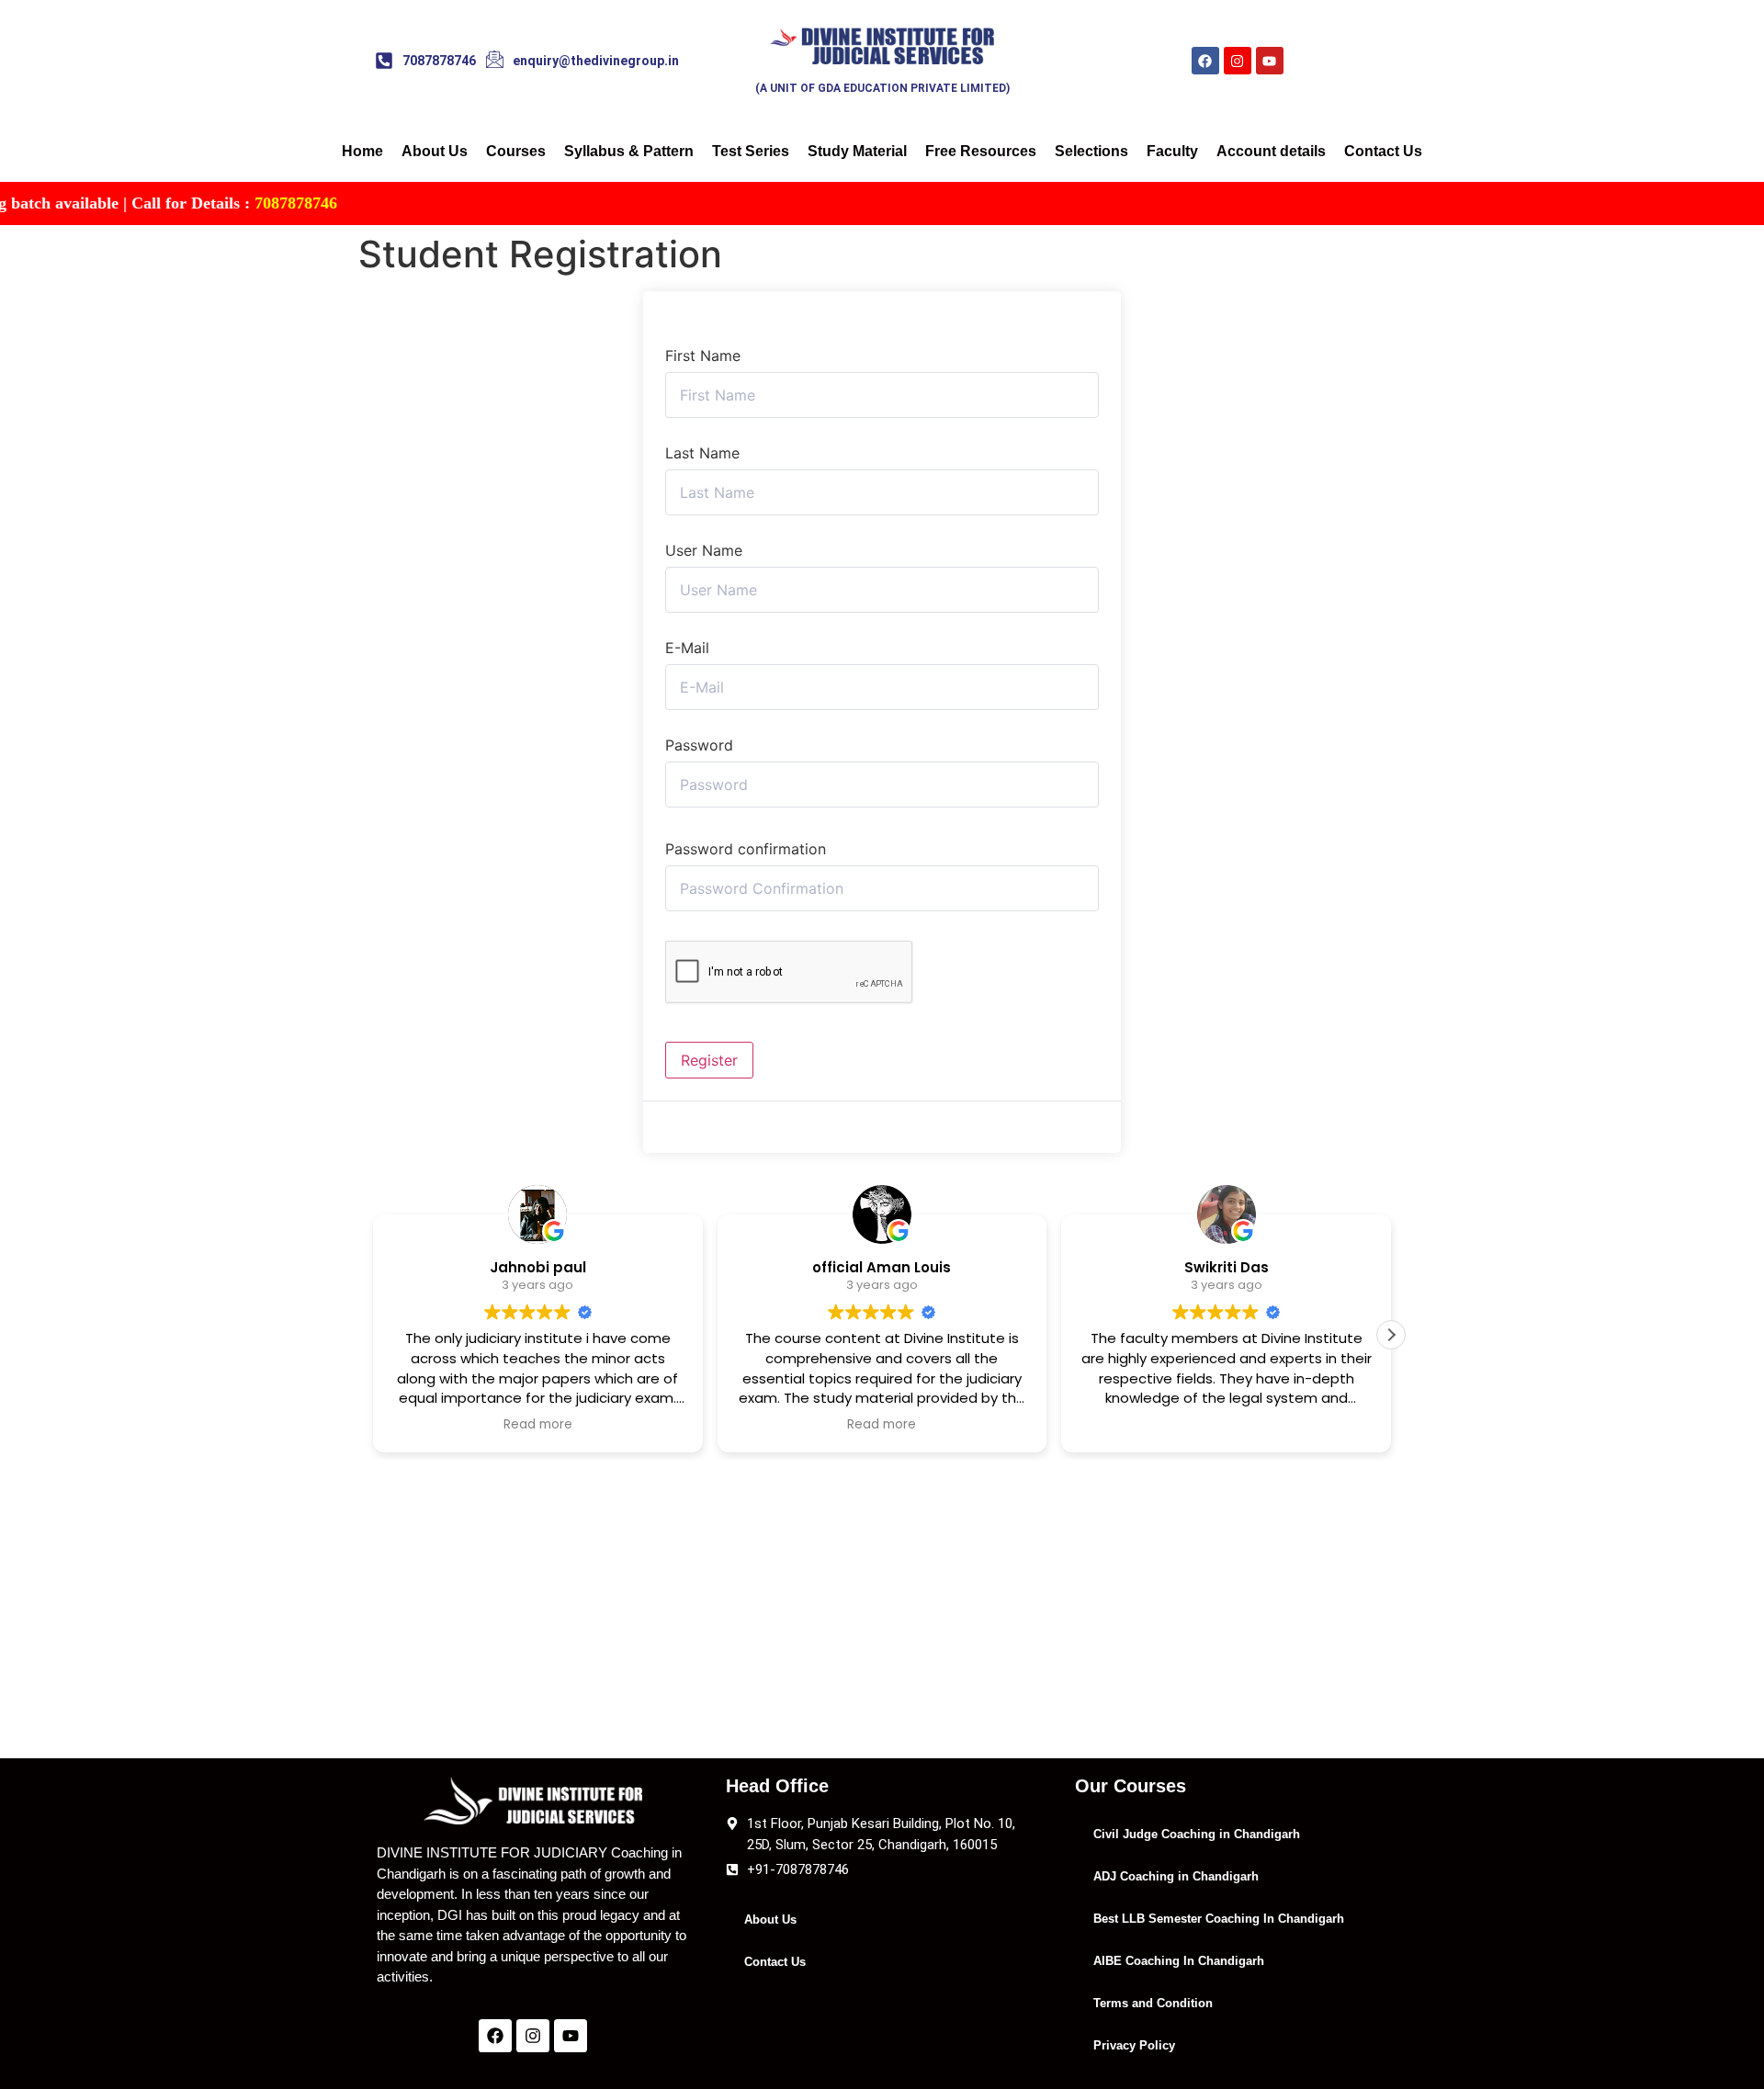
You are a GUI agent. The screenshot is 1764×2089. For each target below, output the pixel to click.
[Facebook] (1205, 61)
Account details (1271, 151)
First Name (703, 356)
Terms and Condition (1153, 2003)
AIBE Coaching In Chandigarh (1179, 1961)
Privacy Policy (1134, 2045)
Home (362, 151)
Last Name (702, 453)
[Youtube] (1270, 61)
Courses (516, 151)
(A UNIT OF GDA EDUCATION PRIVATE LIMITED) (882, 88)
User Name (704, 550)
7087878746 (227, 203)
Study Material (857, 151)
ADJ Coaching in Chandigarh (1176, 1876)
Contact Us (1383, 151)
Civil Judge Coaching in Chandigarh (1197, 1834)
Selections (1091, 151)
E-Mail (687, 648)
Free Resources (981, 151)
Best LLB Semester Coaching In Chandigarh (1219, 1919)
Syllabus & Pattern (629, 151)
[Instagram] (1238, 61)
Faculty (1172, 151)
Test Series (751, 151)
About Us (435, 151)
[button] (1391, 1335)
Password (699, 745)
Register (709, 1060)
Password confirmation (746, 849)
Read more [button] (538, 1425)
